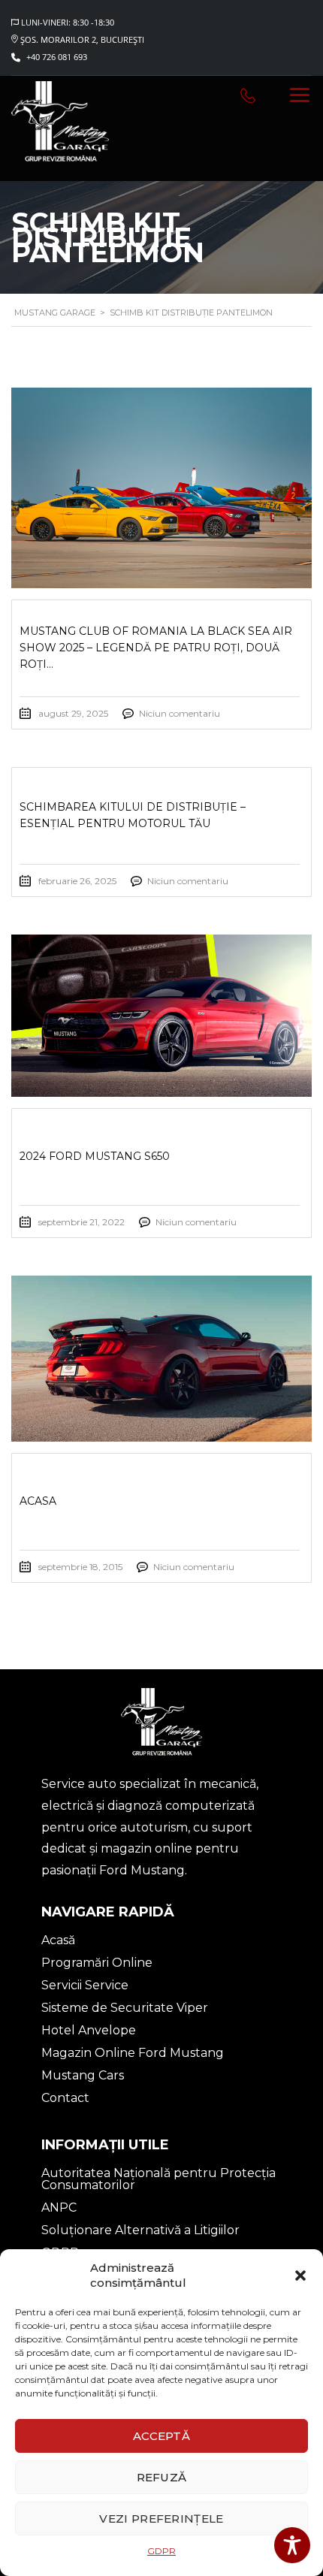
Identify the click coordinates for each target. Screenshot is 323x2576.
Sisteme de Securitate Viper (125, 2008)
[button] (300, 2276)
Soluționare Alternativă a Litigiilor (140, 2230)
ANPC (59, 2208)
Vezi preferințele (161, 2519)
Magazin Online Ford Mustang (133, 2053)
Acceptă (161, 2436)
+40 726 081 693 (57, 57)
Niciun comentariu (180, 713)
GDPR (161, 2551)
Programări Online (97, 1963)
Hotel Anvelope (89, 2030)
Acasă (58, 1940)
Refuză (162, 2477)
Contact (65, 2098)
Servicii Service (85, 1985)
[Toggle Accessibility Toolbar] (292, 2545)
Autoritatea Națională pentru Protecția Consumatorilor (158, 2179)
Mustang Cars (83, 2075)
